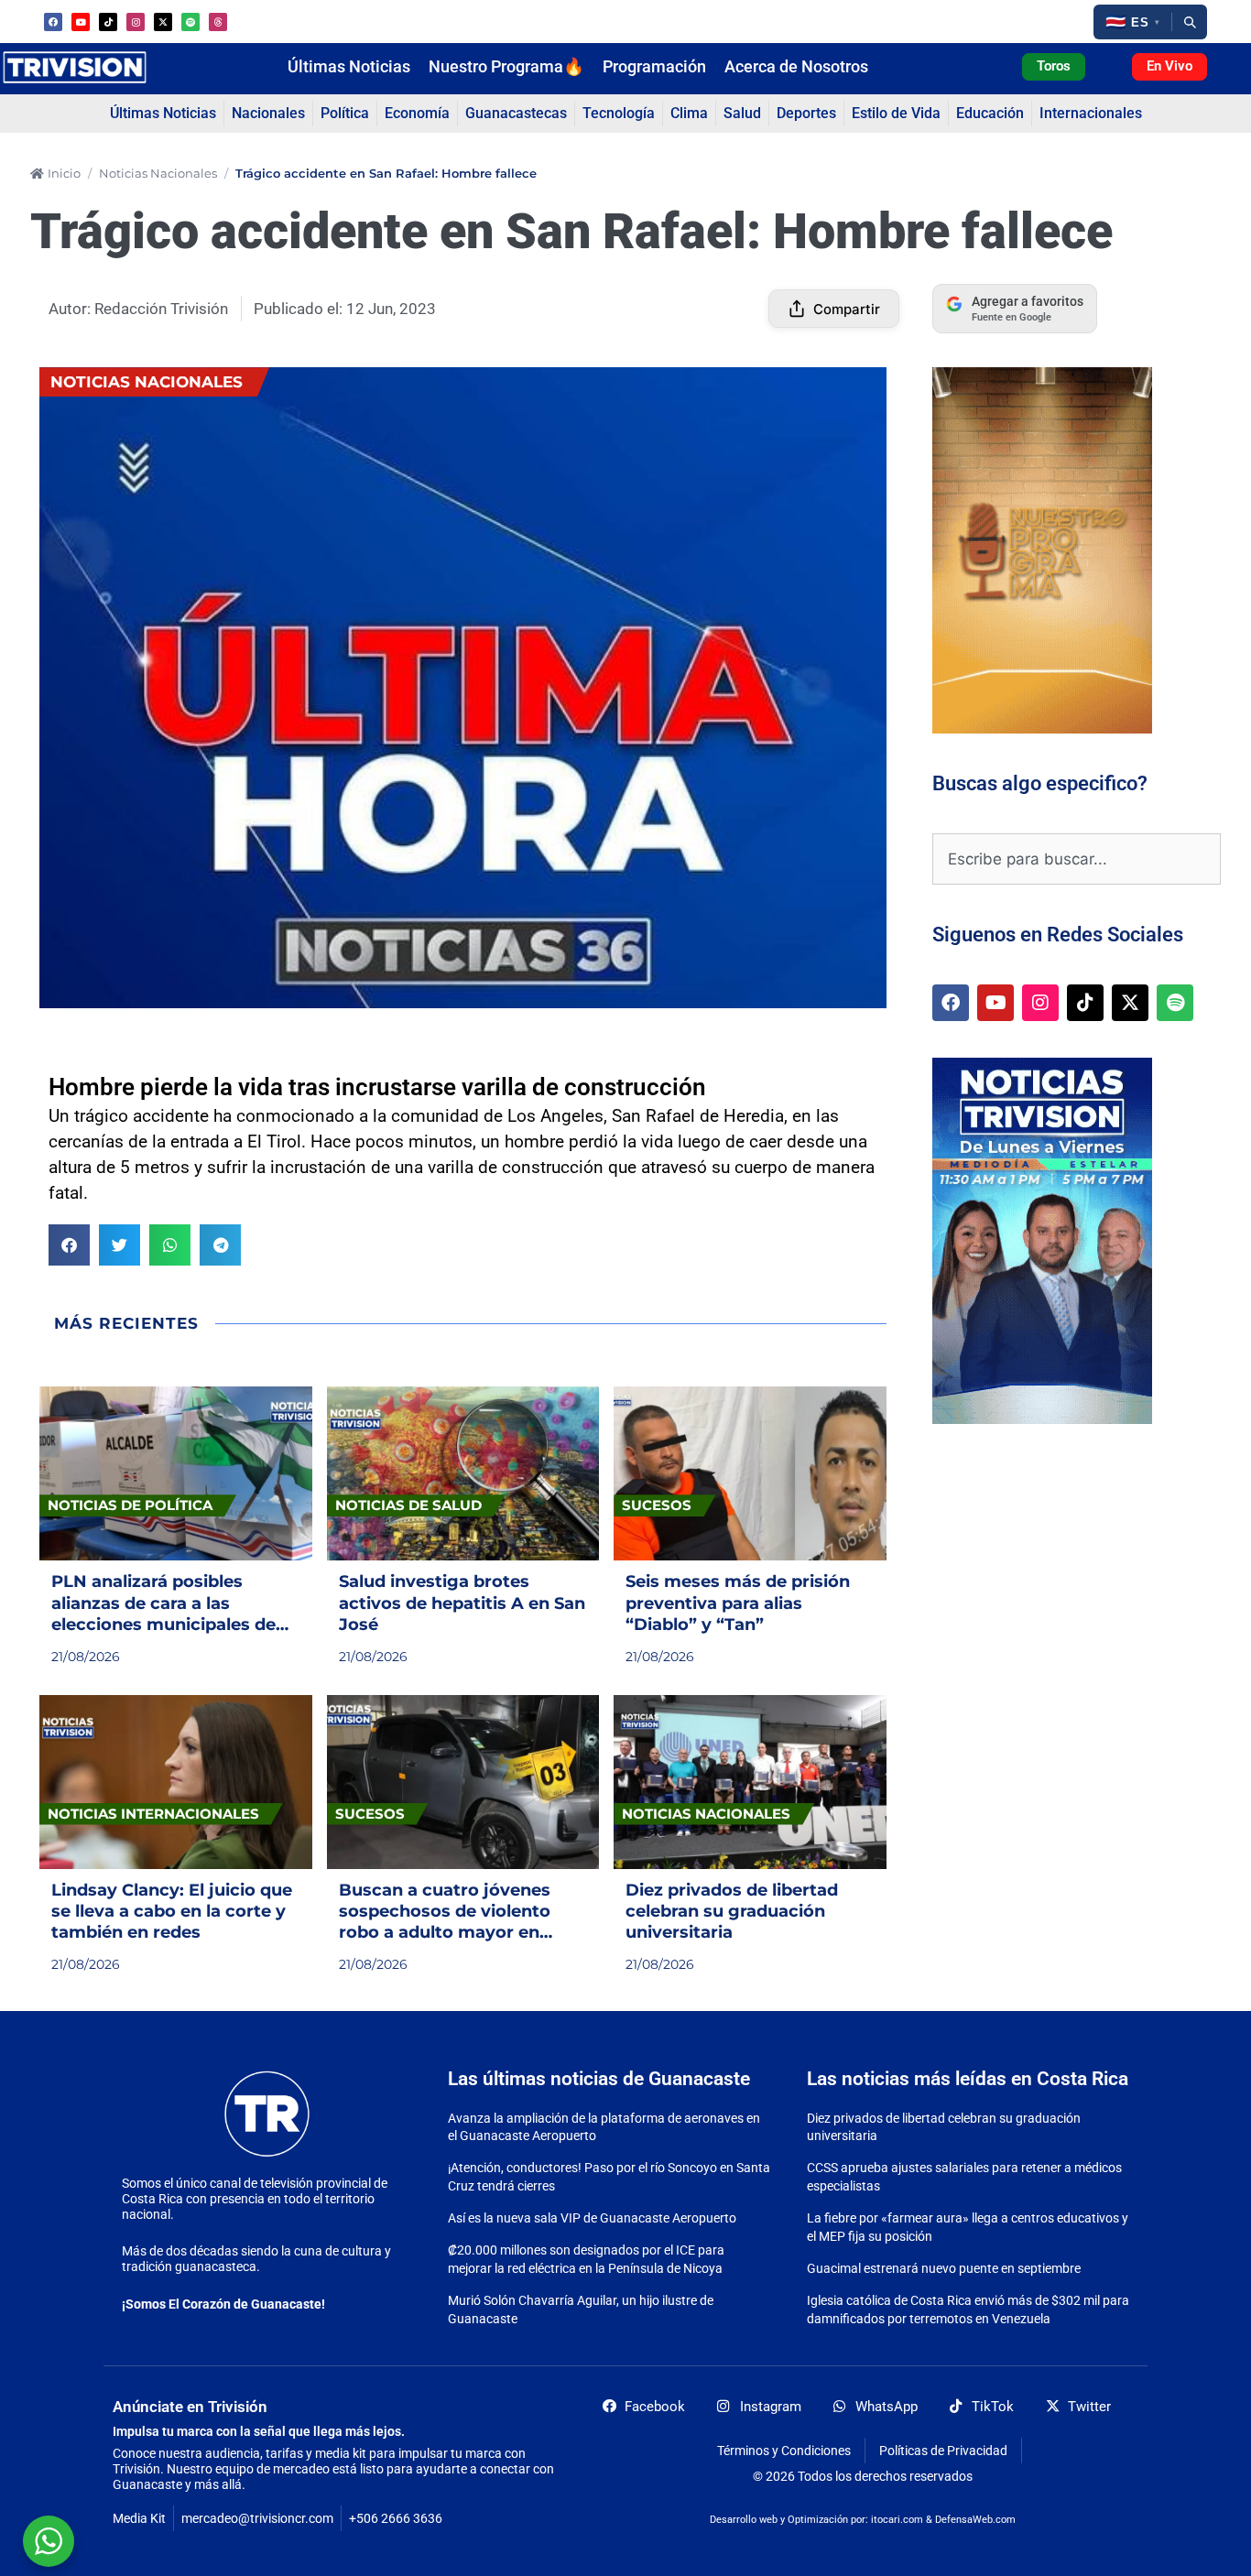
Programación (654, 67)
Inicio (64, 173)
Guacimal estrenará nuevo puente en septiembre (944, 2268)
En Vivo (1169, 66)
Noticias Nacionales (158, 173)
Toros (1054, 66)
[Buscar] (1190, 22)
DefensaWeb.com (975, 2520)
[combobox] (1077, 859)
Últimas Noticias (349, 67)
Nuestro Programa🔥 (506, 67)
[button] (1132, 22)
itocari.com (897, 2520)
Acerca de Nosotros (796, 67)
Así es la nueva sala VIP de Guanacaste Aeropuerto (592, 2218)
